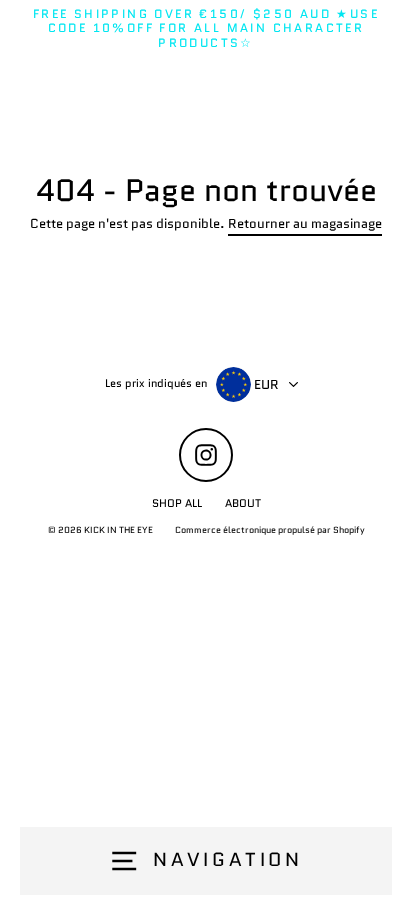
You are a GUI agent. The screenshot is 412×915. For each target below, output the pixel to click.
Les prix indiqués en (156, 383)
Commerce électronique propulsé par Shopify (270, 529)
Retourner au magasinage (305, 224)
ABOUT (243, 503)
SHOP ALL (177, 503)
